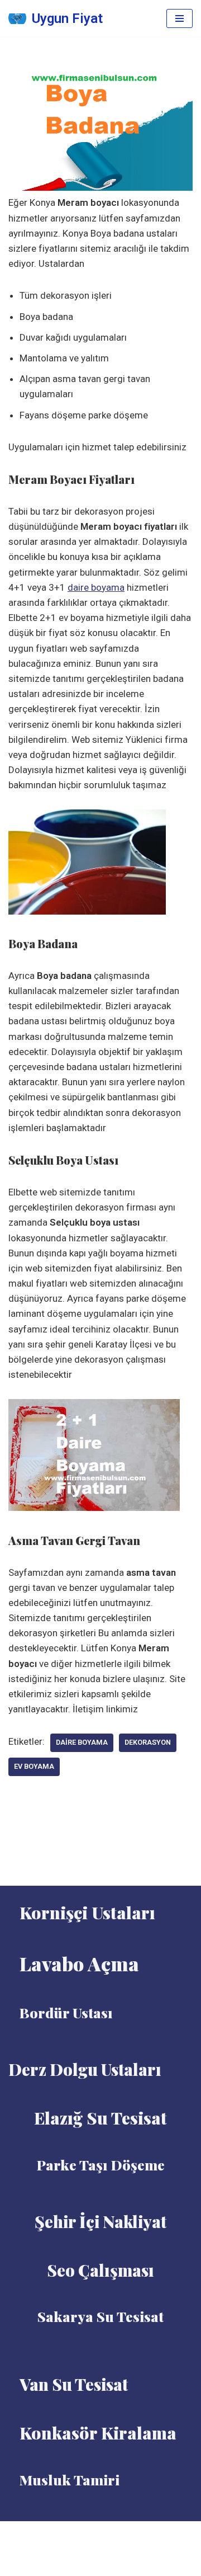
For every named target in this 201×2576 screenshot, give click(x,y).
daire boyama (96, 587)
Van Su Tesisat (74, 2384)
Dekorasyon (148, 1742)
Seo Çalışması (100, 2270)
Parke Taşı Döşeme (101, 2165)
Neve (74, 2533)
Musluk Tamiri (70, 2480)
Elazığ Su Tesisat (100, 2118)
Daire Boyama (82, 1742)
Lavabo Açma (79, 1963)
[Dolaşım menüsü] (180, 18)
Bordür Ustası (66, 2012)
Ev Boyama (34, 1766)
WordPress (114, 2533)
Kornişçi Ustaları (87, 1913)
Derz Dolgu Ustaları (85, 2069)
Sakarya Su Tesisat (100, 2316)
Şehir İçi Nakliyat (100, 2221)
